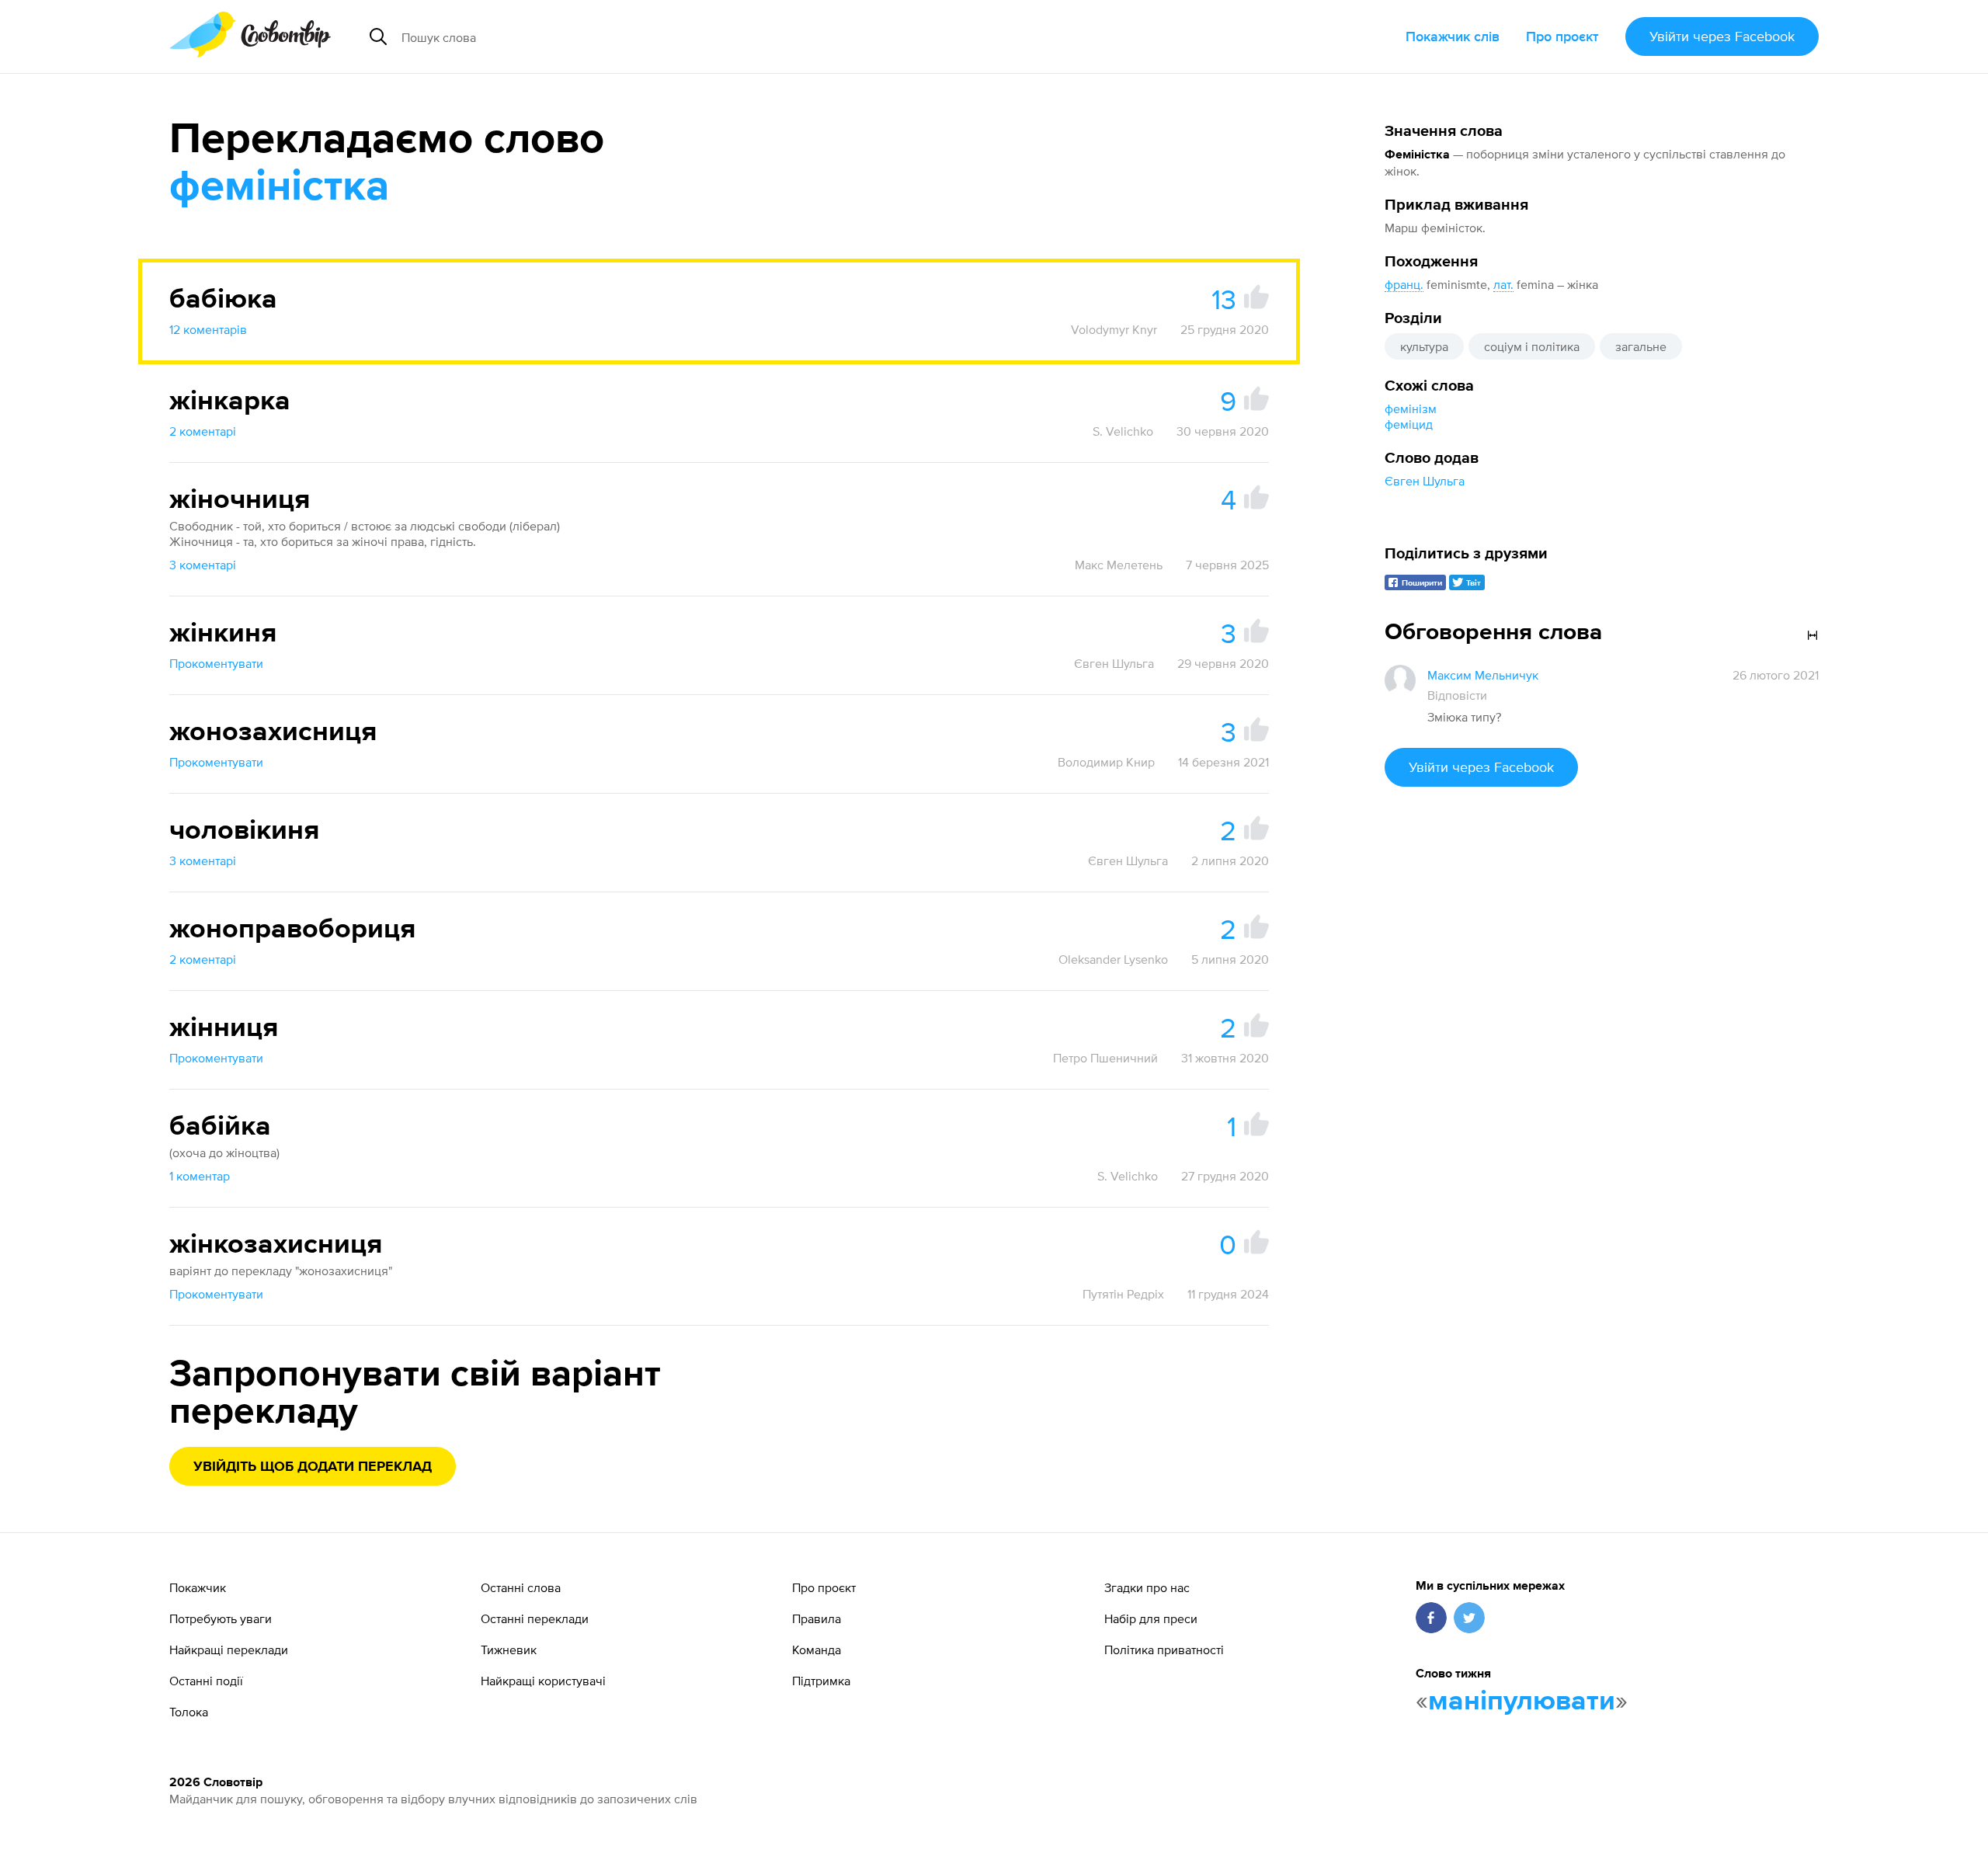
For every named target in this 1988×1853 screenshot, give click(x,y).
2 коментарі (203, 431)
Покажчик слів (1453, 36)
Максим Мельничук (1483, 675)
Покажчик (198, 1587)
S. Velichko (1123, 431)
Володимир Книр (1106, 762)
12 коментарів (208, 329)
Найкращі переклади (229, 1650)
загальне (1641, 346)
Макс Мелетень (1119, 565)
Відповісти (1457, 695)
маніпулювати (1522, 1702)
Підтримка (821, 1681)
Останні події (206, 1681)
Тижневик (509, 1650)
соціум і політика (1532, 346)
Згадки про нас (1147, 1587)
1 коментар (200, 1176)
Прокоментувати (216, 663)
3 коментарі (203, 565)
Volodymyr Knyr (1114, 329)
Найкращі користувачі (543, 1681)
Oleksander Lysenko (1113, 959)
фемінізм (1411, 408)
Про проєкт (1562, 36)
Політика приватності (1164, 1650)
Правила (817, 1618)
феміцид (1409, 424)
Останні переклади (535, 1618)
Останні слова (521, 1587)
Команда (817, 1650)
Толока (189, 1712)
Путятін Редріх (1123, 1294)
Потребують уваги (221, 1618)
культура (1424, 346)
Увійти (1722, 36)
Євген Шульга (1425, 481)
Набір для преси (1151, 1618)
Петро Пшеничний (1105, 1058)
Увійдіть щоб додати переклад (313, 1467)
